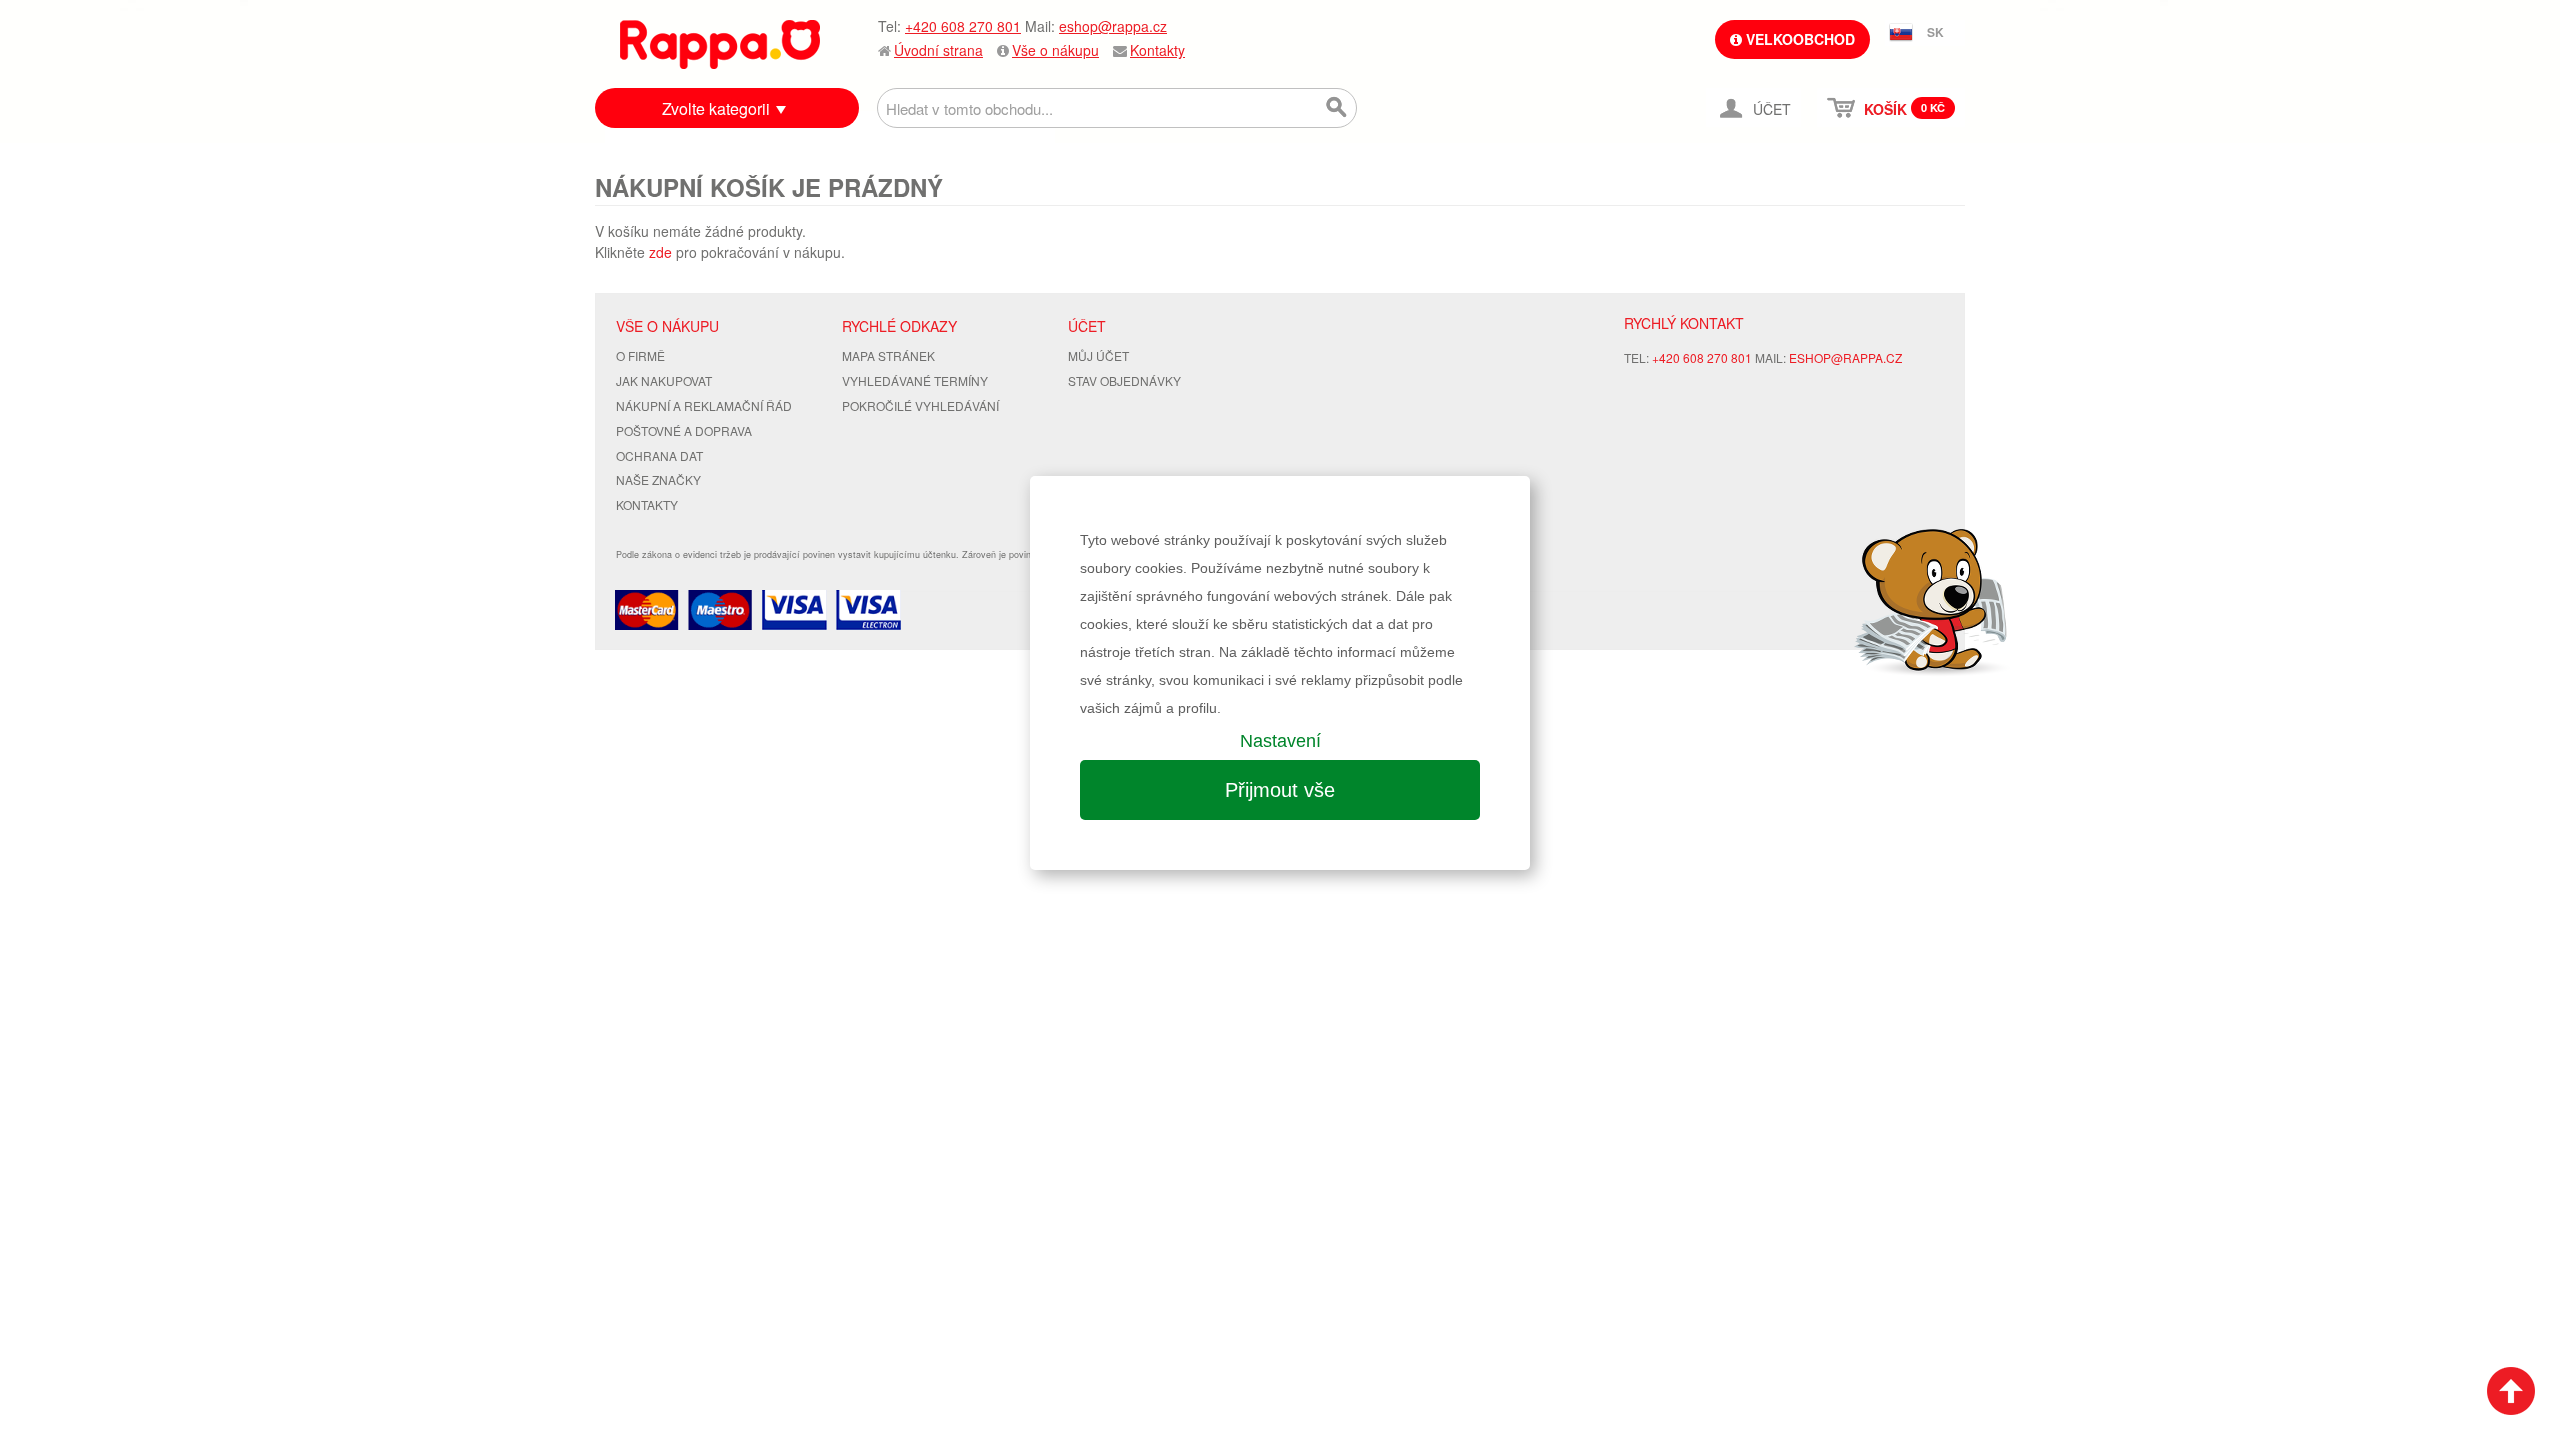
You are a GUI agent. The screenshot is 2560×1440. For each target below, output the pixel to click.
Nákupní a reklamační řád (704, 405)
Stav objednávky (1124, 380)
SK (1935, 32)
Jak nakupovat (664, 380)
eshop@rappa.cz (1113, 26)
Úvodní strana (938, 50)
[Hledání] (1337, 108)
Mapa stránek (888, 355)
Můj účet (1098, 355)
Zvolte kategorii (716, 108)
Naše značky (658, 479)
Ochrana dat (659, 455)
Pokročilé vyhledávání (920, 405)
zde (660, 252)
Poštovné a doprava (684, 430)
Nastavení (1280, 741)
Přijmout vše (1280, 790)
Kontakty (1157, 50)
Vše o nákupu (1055, 50)
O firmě (640, 355)
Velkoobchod (1798, 39)
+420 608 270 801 (963, 26)
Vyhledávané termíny (915, 380)
